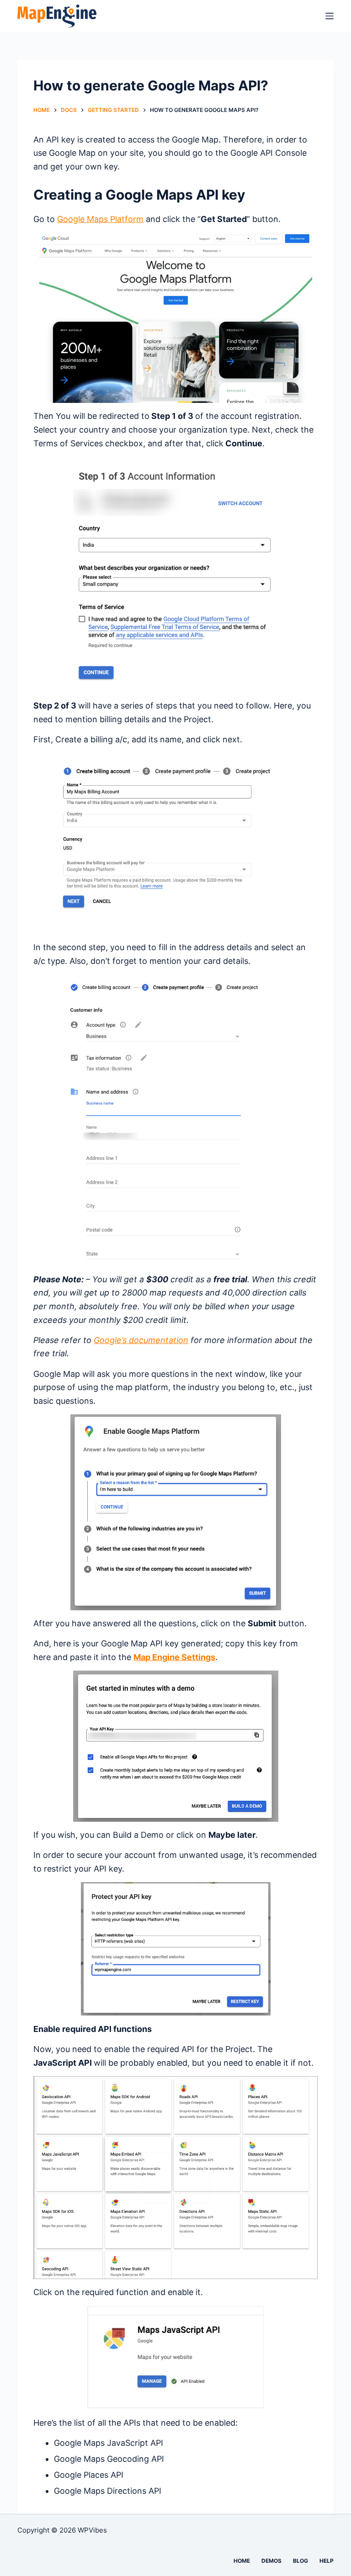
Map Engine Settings (174, 1657)
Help (327, 2561)
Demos (271, 2561)
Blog (300, 2561)
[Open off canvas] (330, 16)
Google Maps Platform (100, 219)
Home (242, 2561)
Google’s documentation (141, 1340)
